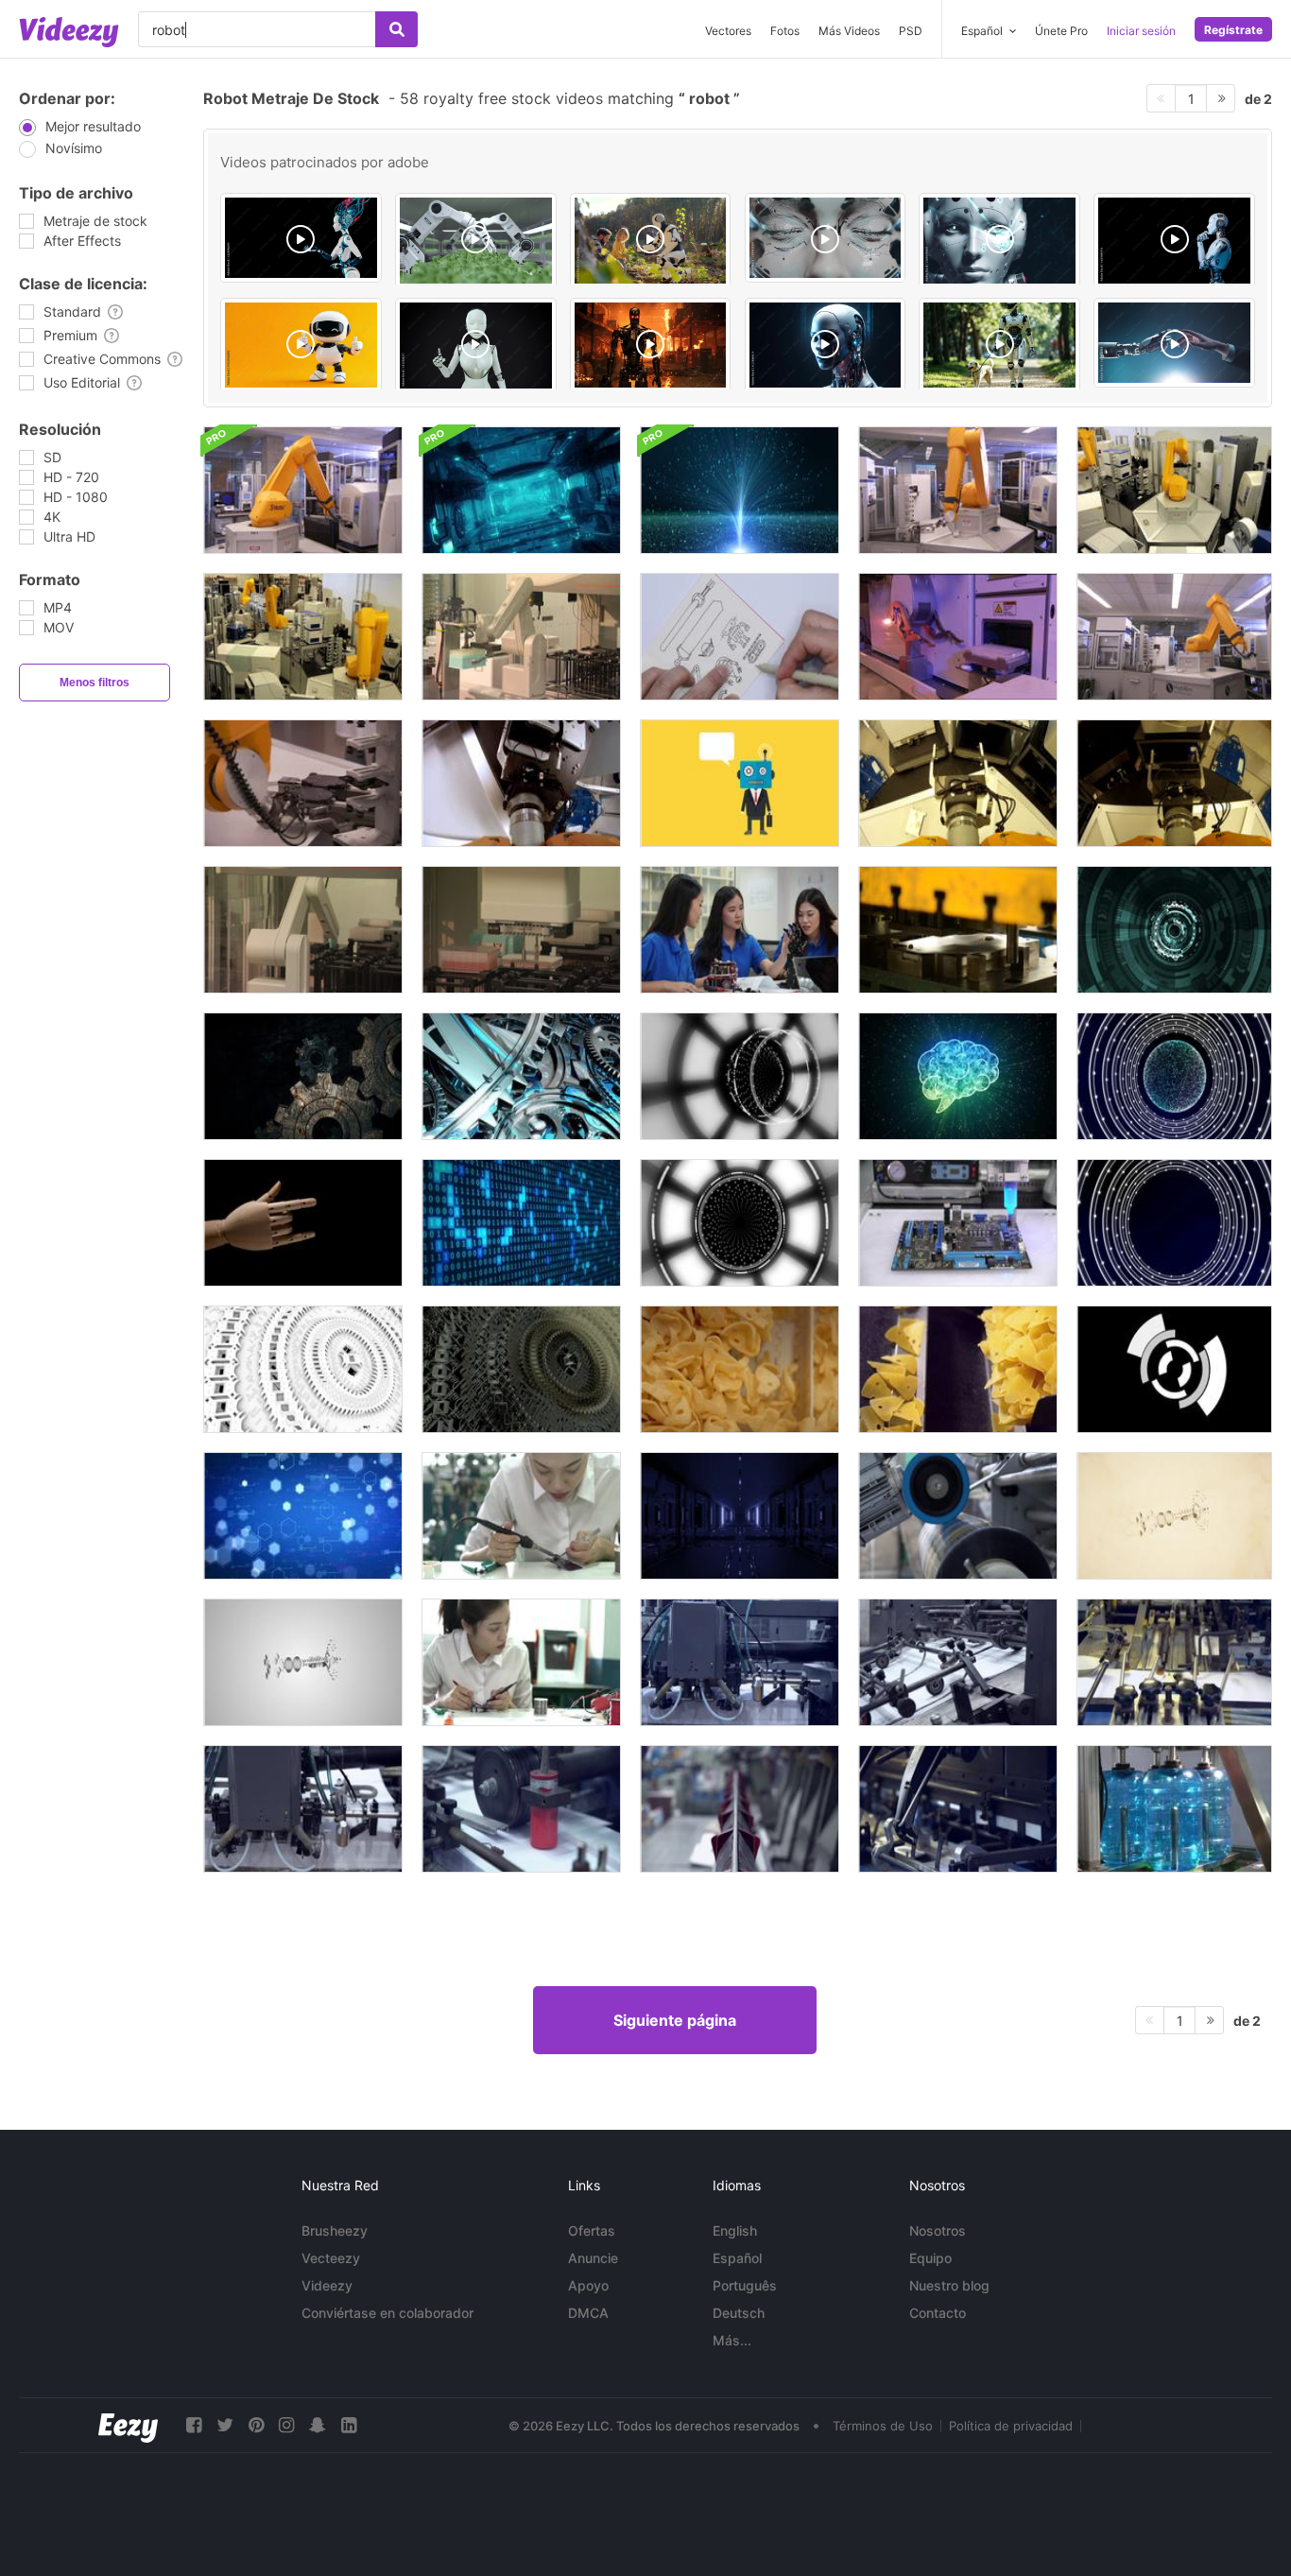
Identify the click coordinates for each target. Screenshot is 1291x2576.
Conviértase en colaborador (387, 2313)
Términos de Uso (883, 2426)
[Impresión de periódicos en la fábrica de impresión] (521, 1809)
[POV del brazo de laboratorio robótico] (958, 783)
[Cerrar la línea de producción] (958, 1516)
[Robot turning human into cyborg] (1174, 343)
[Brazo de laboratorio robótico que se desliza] (521, 637)
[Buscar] (396, 29)
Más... (732, 2340)
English (735, 2230)
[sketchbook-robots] (740, 637)
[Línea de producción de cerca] (958, 1369)
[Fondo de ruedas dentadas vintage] (303, 1076)
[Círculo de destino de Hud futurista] (1174, 1369)
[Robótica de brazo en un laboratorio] (958, 490)
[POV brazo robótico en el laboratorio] (1174, 783)
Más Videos (849, 31)
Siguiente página (675, 2020)
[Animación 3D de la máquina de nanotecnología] (521, 1369)
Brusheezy (335, 2230)
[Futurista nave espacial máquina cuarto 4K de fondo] (521, 490)
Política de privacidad (1011, 2426)
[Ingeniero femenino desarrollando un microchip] (521, 1516)
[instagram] (286, 2425)
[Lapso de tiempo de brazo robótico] (1174, 490)
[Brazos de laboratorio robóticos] (958, 637)
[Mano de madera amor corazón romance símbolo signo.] (303, 1223)
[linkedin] (349, 2425)
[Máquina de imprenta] (1174, 1662)
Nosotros (938, 2230)
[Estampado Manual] (958, 930)
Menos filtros (95, 683)
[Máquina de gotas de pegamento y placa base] (958, 1223)
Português (745, 2285)
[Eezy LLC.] (128, 2425)
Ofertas (592, 2230)
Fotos (785, 31)
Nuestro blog (949, 2285)
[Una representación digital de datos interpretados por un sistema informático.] (521, 1223)
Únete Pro (1061, 31)
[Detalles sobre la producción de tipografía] (740, 1809)
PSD (911, 31)
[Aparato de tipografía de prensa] (958, 1662)
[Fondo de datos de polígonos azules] (303, 1516)
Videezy (327, 2285)
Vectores (728, 31)
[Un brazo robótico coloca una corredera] (303, 783)
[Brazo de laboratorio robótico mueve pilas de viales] (303, 930)
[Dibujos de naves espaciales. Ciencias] (1174, 1516)
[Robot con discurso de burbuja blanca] (740, 783)
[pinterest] (256, 2425)
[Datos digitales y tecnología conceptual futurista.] (740, 490)
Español (737, 2258)
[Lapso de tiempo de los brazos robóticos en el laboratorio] (303, 637)
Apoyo (588, 2285)
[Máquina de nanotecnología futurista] (303, 1369)
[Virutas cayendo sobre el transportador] (740, 1369)
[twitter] (225, 2425)
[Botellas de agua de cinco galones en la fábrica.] (1174, 1809)
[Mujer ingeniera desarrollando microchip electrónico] (521, 1662)
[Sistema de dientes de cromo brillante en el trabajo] (521, 1076)
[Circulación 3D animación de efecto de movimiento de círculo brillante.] (740, 1076)
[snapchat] (318, 2425)
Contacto (938, 2313)
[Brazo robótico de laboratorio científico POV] (521, 783)
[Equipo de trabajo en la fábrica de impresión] (303, 1809)
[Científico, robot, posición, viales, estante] (521, 930)
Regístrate (1233, 30)
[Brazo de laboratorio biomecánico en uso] (303, 490)
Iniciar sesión (1141, 31)
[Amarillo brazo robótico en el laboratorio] (1174, 637)
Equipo (930, 2258)
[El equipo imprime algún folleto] (740, 1662)
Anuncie (593, 2258)
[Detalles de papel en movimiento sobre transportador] (958, 1809)
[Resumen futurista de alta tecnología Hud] (1174, 930)
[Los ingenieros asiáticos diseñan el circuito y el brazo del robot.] (740, 930)
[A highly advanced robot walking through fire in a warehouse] (651, 345)
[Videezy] (69, 32)
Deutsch (739, 2313)
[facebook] (194, 2425)
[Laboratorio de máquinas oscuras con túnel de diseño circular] (740, 1516)
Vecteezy (331, 2258)
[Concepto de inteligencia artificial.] (958, 1076)
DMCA (588, 2313)
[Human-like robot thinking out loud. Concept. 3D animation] (1174, 241)
